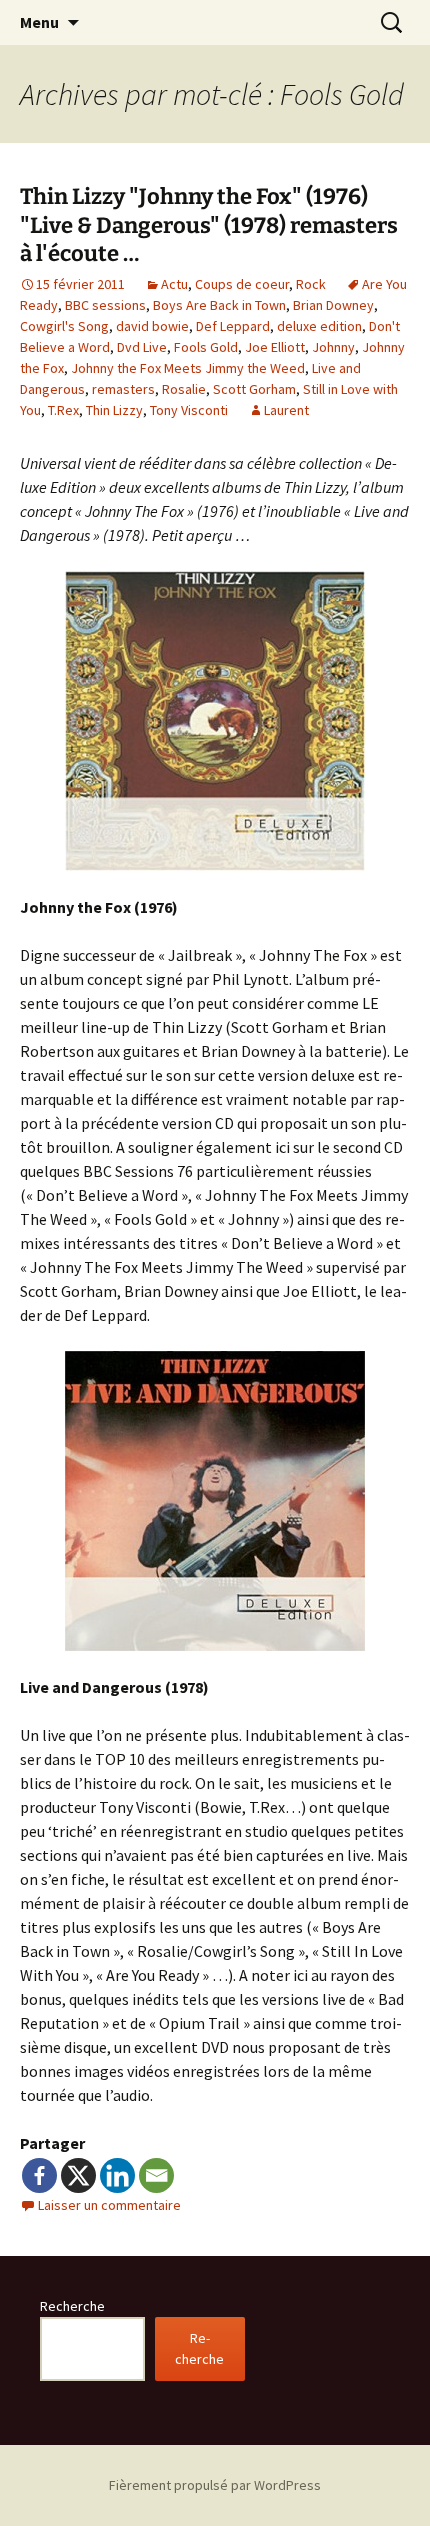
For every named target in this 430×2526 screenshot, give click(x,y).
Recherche (72, 2306)
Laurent (286, 410)
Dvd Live (142, 347)
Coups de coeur (242, 284)
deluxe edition (319, 326)
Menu (39, 22)
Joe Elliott (275, 347)
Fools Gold (206, 347)
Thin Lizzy (114, 410)
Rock (311, 284)
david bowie (152, 326)
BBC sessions (105, 305)
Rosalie (184, 389)
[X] (78, 2175)
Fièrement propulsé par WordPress (215, 2485)
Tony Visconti (189, 410)
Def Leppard (233, 326)
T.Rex (63, 410)
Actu (174, 284)
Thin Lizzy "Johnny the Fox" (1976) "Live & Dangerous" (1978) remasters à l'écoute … (209, 225)
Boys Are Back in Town (219, 305)
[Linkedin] (117, 2175)
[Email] (156, 2175)
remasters (123, 389)
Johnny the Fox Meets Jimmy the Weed (188, 368)
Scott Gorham (254, 389)
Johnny (333, 347)
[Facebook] (39, 2175)
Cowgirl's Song (64, 326)
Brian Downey (333, 305)
